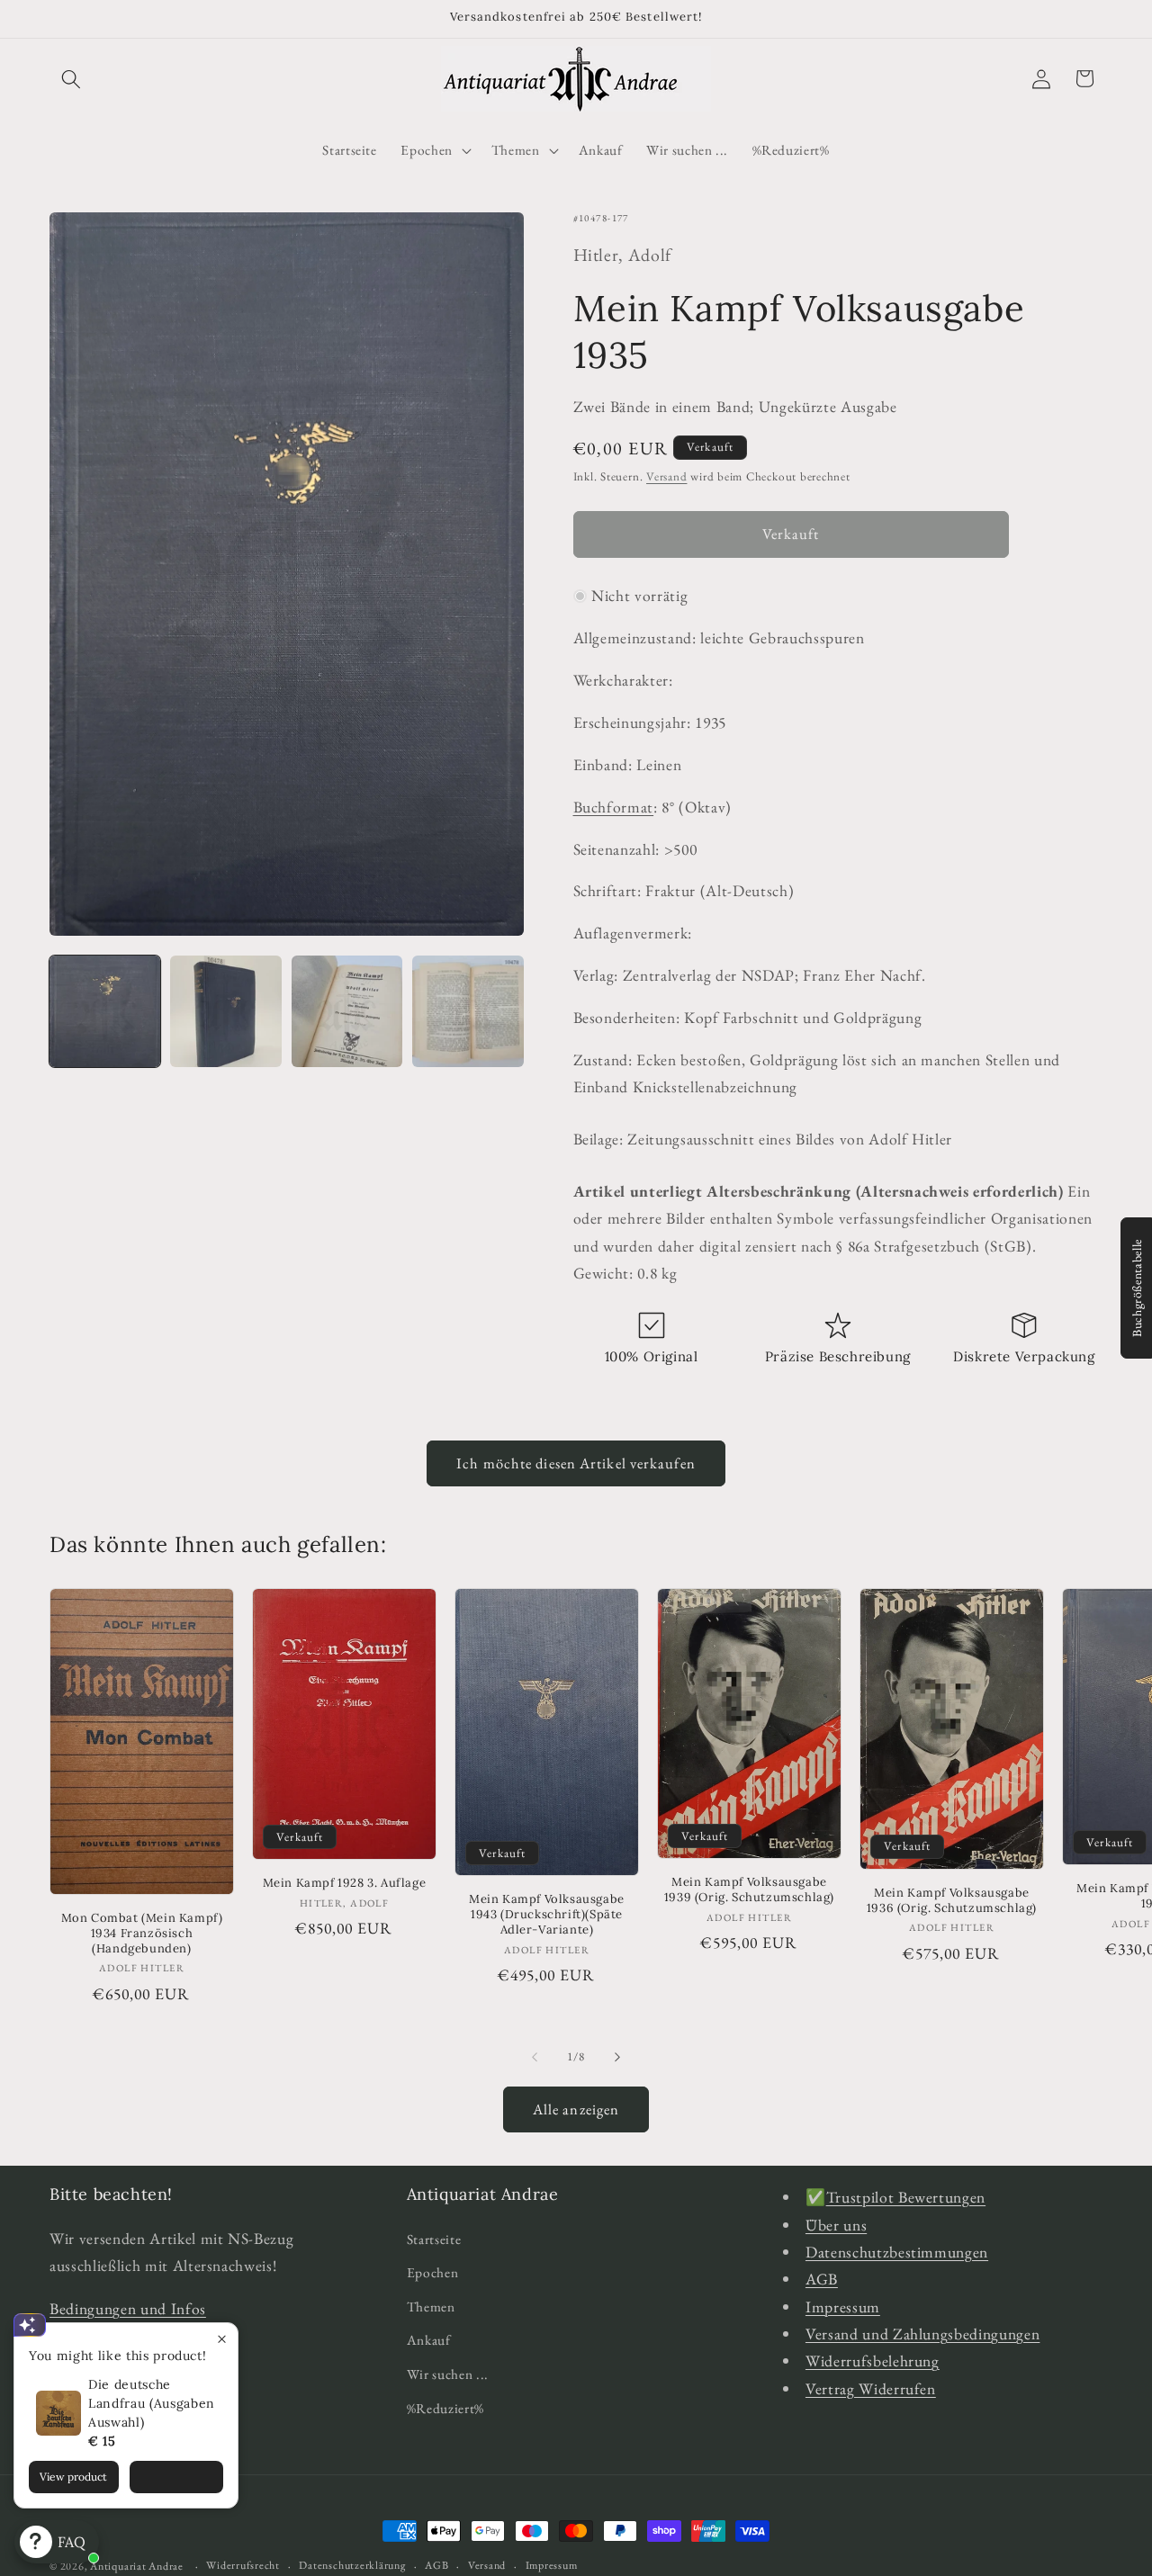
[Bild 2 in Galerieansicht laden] (225, 1011)
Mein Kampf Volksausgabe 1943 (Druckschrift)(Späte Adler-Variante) (547, 1916)
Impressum (843, 2306)
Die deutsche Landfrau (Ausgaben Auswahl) (152, 2403)
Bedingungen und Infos (128, 2307)
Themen (431, 2306)
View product (73, 2477)
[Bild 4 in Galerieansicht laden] (468, 1011)
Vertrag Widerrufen (871, 2388)
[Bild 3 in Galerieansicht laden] (347, 1011)
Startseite (434, 2238)
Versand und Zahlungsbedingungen (922, 2334)
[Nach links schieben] (535, 2057)
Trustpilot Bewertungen (906, 2197)
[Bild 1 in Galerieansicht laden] (105, 1011)
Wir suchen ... (448, 2374)
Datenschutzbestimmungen (897, 2251)
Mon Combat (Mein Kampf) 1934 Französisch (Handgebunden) (142, 1934)
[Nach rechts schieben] (617, 2057)
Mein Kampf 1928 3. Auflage (345, 1884)
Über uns (836, 2224)
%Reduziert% (445, 2407)
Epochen (433, 2272)
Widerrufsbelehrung (873, 2361)
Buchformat (614, 807)
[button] (71, 78)
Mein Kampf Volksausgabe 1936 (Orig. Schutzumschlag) (952, 1902)
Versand (666, 476)
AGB (822, 2279)
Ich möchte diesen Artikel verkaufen (576, 1463)
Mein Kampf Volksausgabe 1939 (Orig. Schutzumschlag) (749, 1891)
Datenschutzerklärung (352, 2565)
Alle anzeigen (576, 2109)
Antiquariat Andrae (137, 2566)
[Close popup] (222, 2339)
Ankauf (429, 2340)
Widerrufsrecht (243, 2565)
